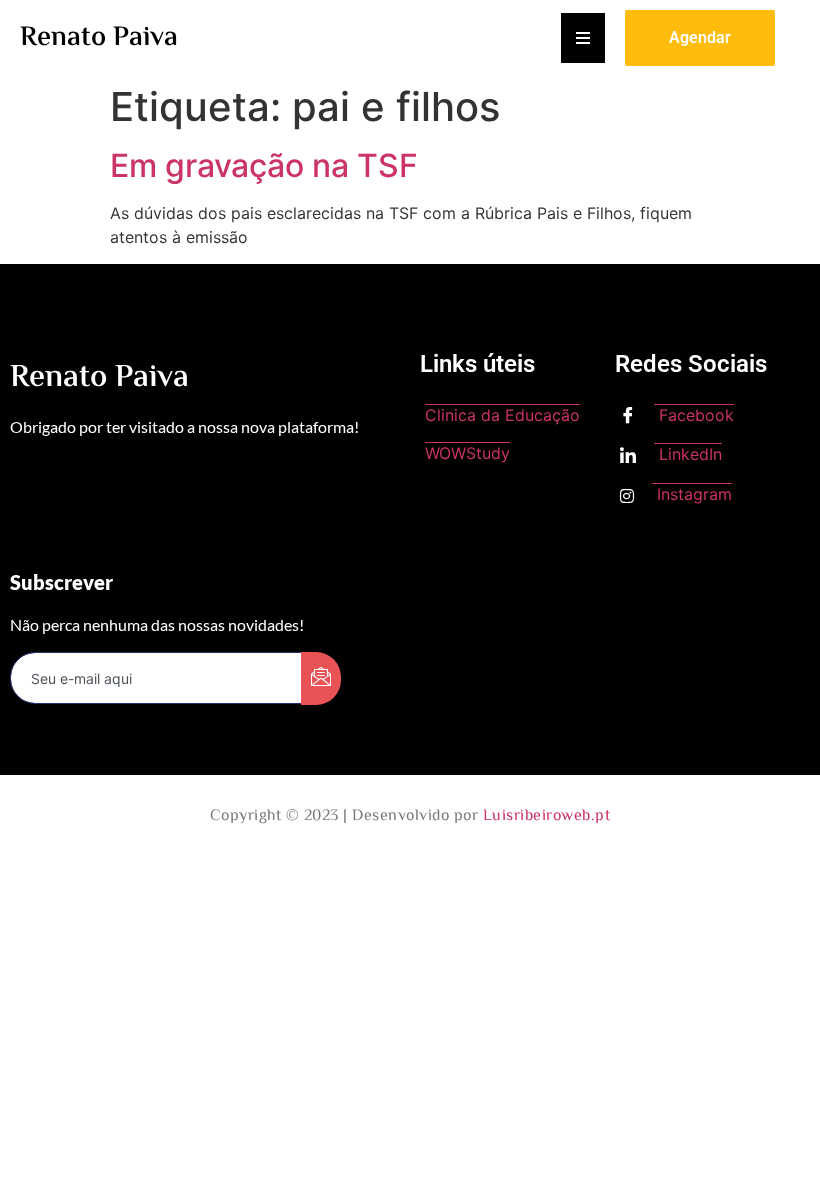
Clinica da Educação (502, 415)
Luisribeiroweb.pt (547, 816)
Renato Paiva (99, 38)
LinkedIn (688, 454)
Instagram (692, 494)
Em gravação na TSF (264, 165)
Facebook (694, 415)
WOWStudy (467, 453)
